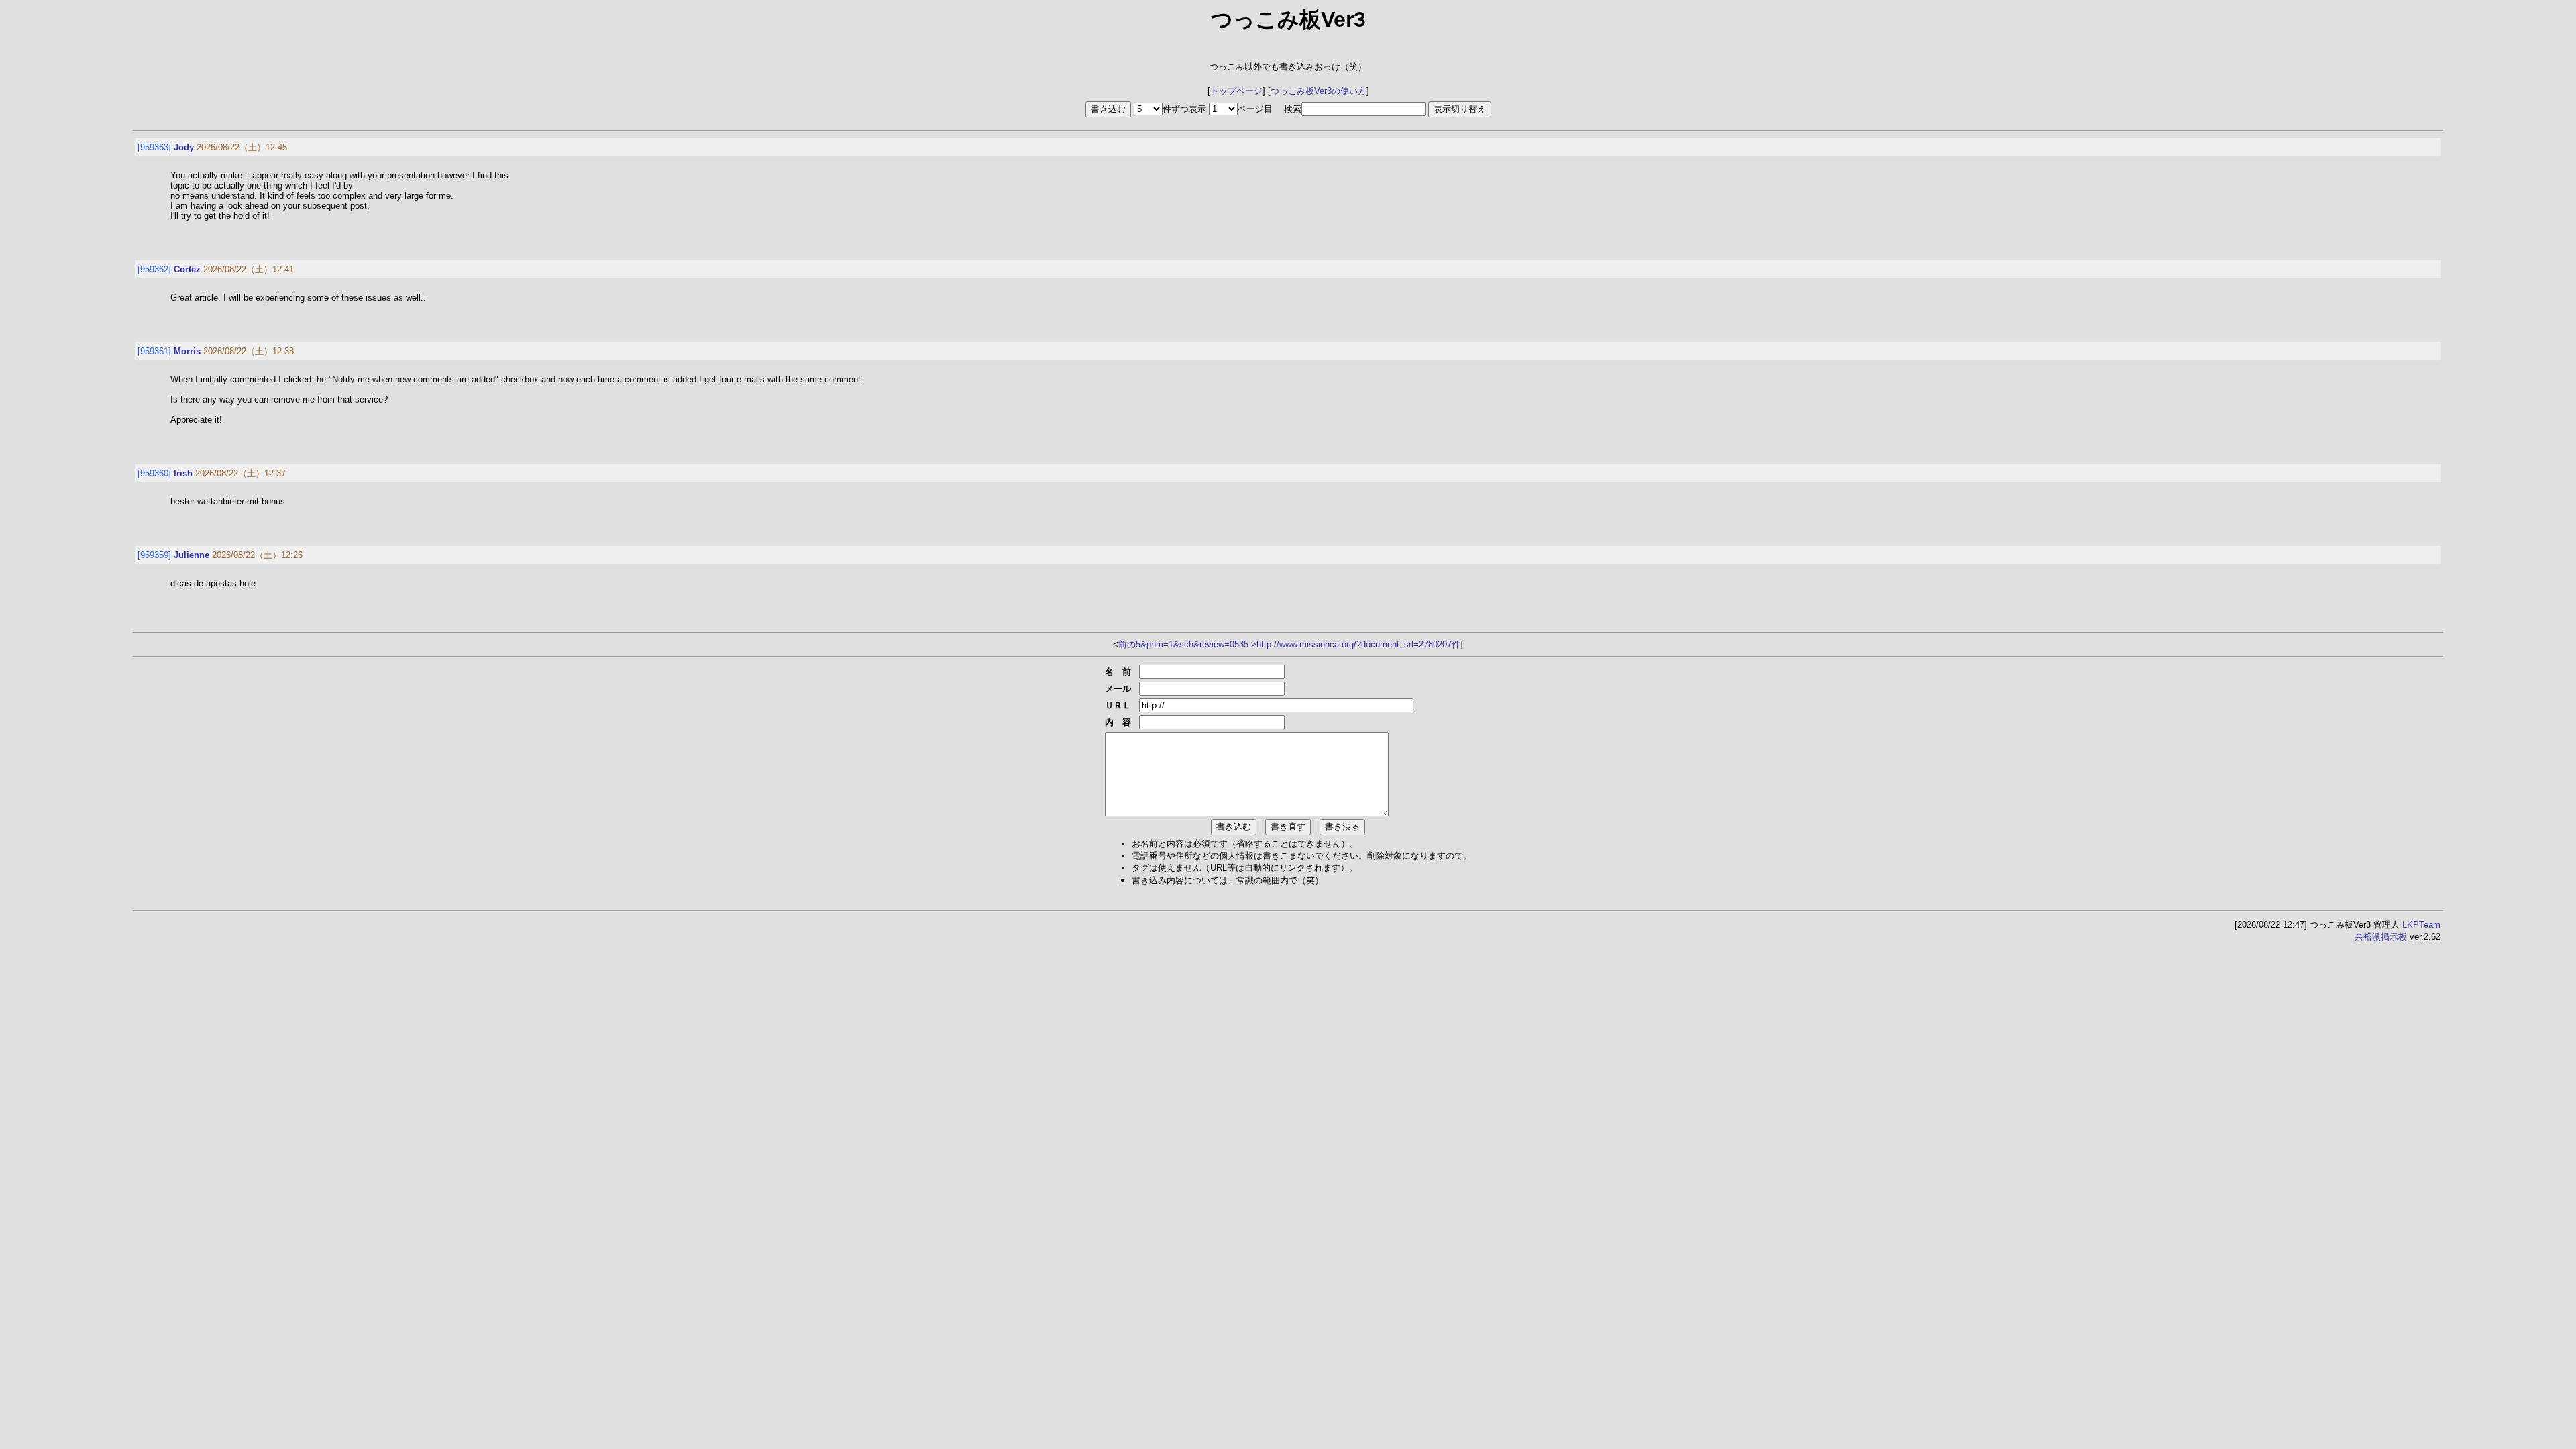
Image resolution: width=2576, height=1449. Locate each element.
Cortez (187, 269)
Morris (187, 351)
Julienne (192, 555)
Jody (184, 147)
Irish (183, 473)
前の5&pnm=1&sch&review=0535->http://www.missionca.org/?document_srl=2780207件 (1289, 644)
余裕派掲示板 (2381, 937)
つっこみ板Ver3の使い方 (1319, 91)
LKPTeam (2421, 925)
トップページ (1236, 91)
